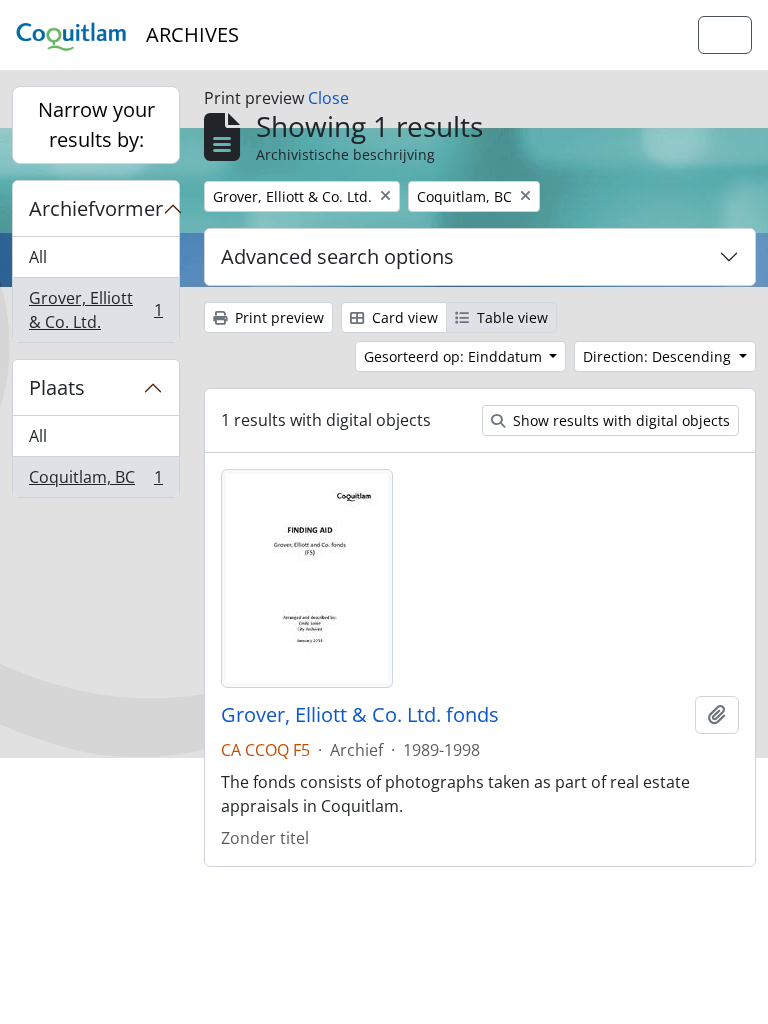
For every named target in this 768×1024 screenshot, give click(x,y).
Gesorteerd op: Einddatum (455, 356)
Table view (510, 317)
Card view (403, 317)
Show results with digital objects (619, 420)
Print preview (277, 317)
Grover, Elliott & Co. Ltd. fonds (360, 715)
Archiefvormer (96, 208)
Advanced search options (337, 256)
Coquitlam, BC (95, 481)
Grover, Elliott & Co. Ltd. (95, 310)
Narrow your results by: (96, 124)
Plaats (57, 387)
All (38, 257)
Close (328, 98)
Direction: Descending (659, 356)
